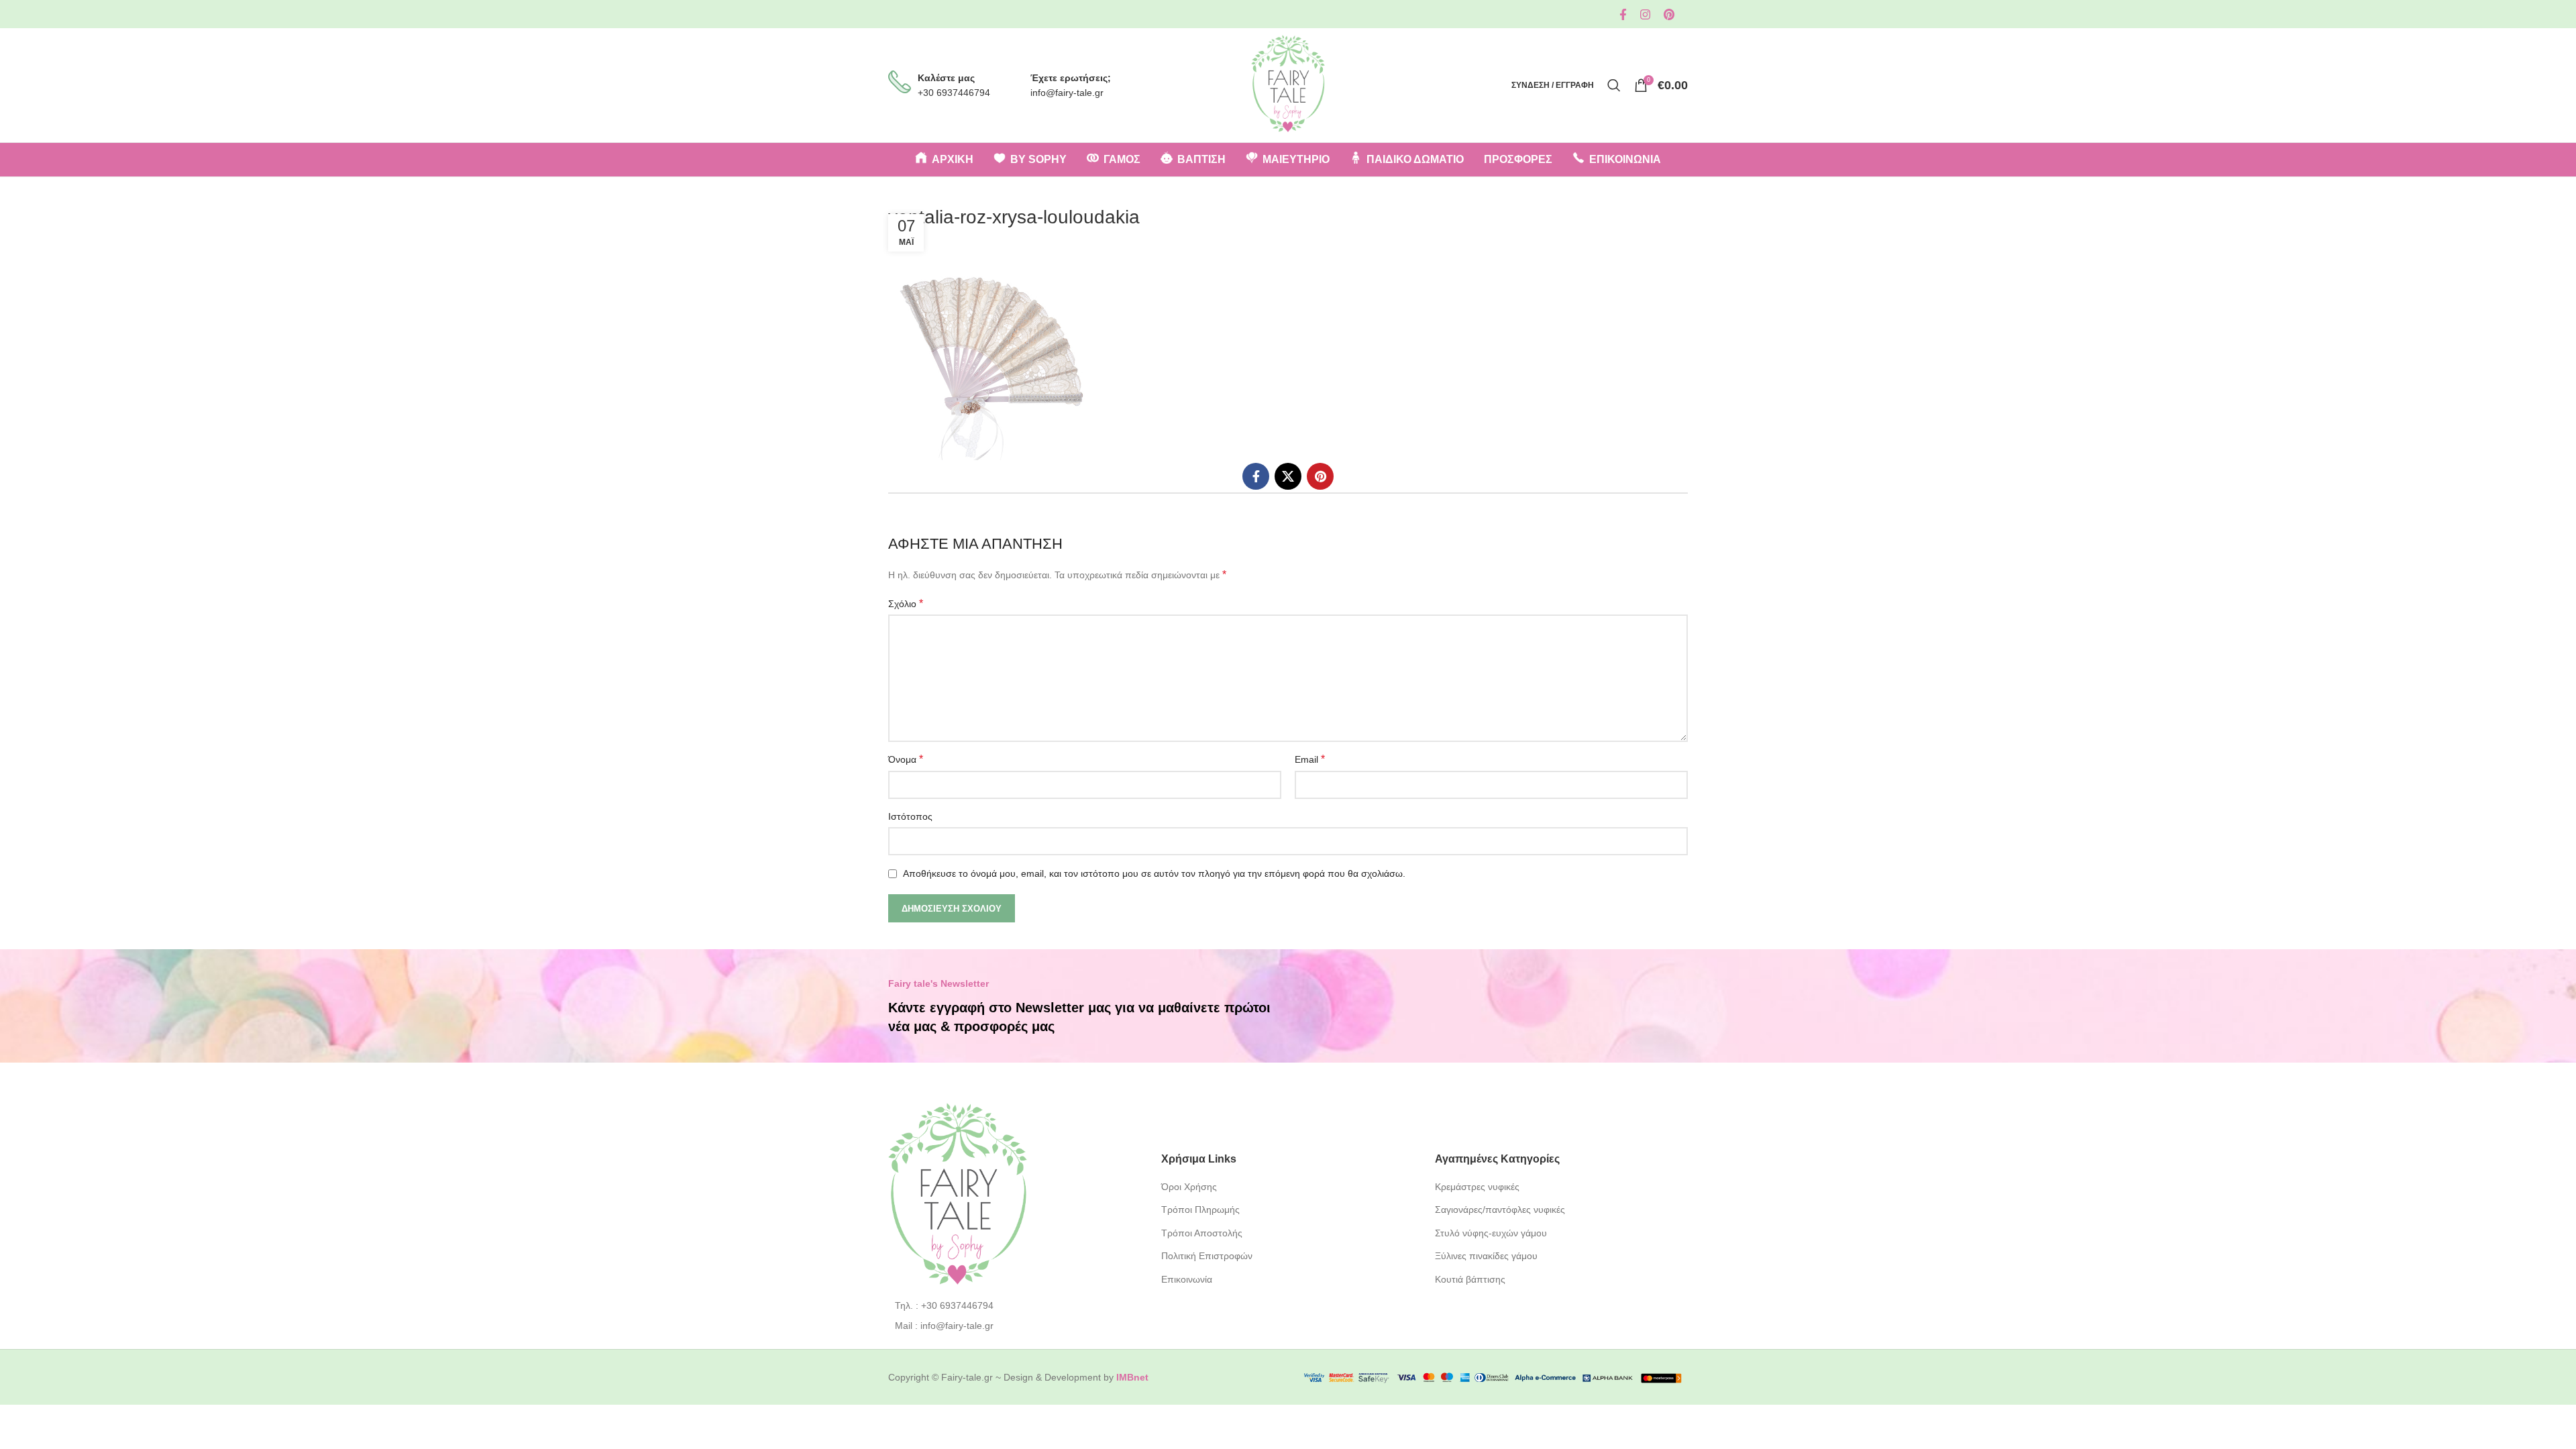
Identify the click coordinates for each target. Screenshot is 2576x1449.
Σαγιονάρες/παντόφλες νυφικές (1500, 1210)
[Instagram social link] (1645, 14)
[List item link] (1015, 1305)
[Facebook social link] (1623, 14)
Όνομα (906, 759)
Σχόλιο (906, 603)
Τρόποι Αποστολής (1202, 1233)
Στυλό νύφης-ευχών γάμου (1491, 1233)
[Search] (1614, 85)
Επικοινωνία (1187, 1279)
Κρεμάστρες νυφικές (1477, 1187)
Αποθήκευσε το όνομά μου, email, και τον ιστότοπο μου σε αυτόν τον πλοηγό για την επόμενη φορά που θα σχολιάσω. (1154, 873)
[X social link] (1288, 476)
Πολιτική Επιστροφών (1207, 1256)
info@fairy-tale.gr (1067, 93)
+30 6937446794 (954, 93)
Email (1310, 759)
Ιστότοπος (910, 816)
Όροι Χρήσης (1189, 1187)
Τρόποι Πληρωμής (1200, 1210)
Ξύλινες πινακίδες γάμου (1486, 1256)
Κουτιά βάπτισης (1470, 1279)
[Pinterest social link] (1669, 14)
